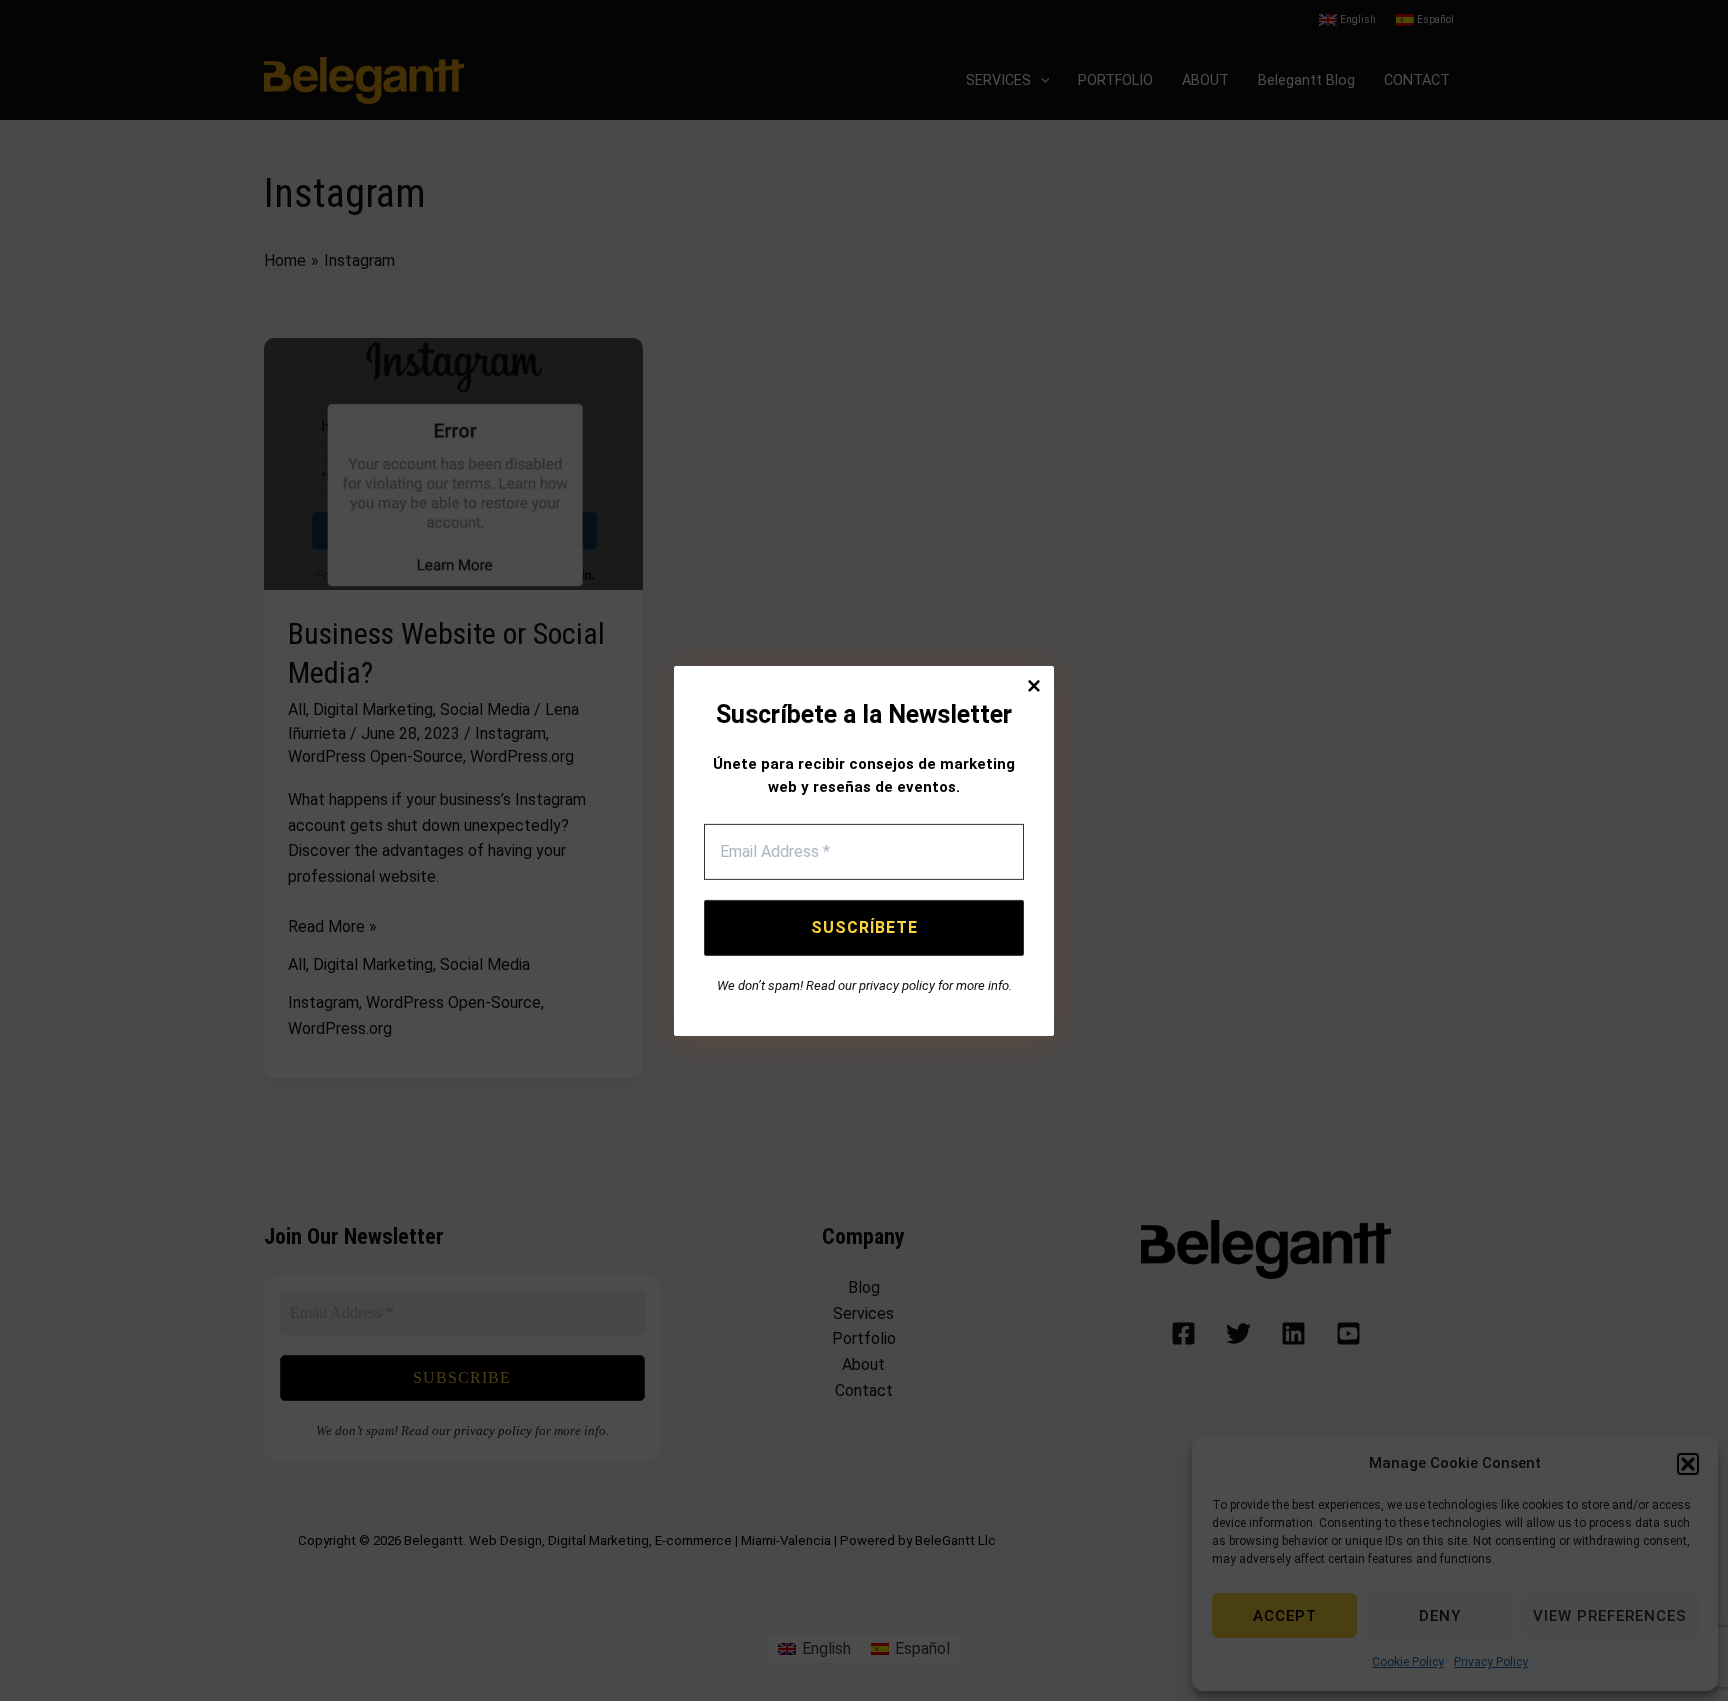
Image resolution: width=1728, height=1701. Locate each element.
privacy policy (897, 985)
